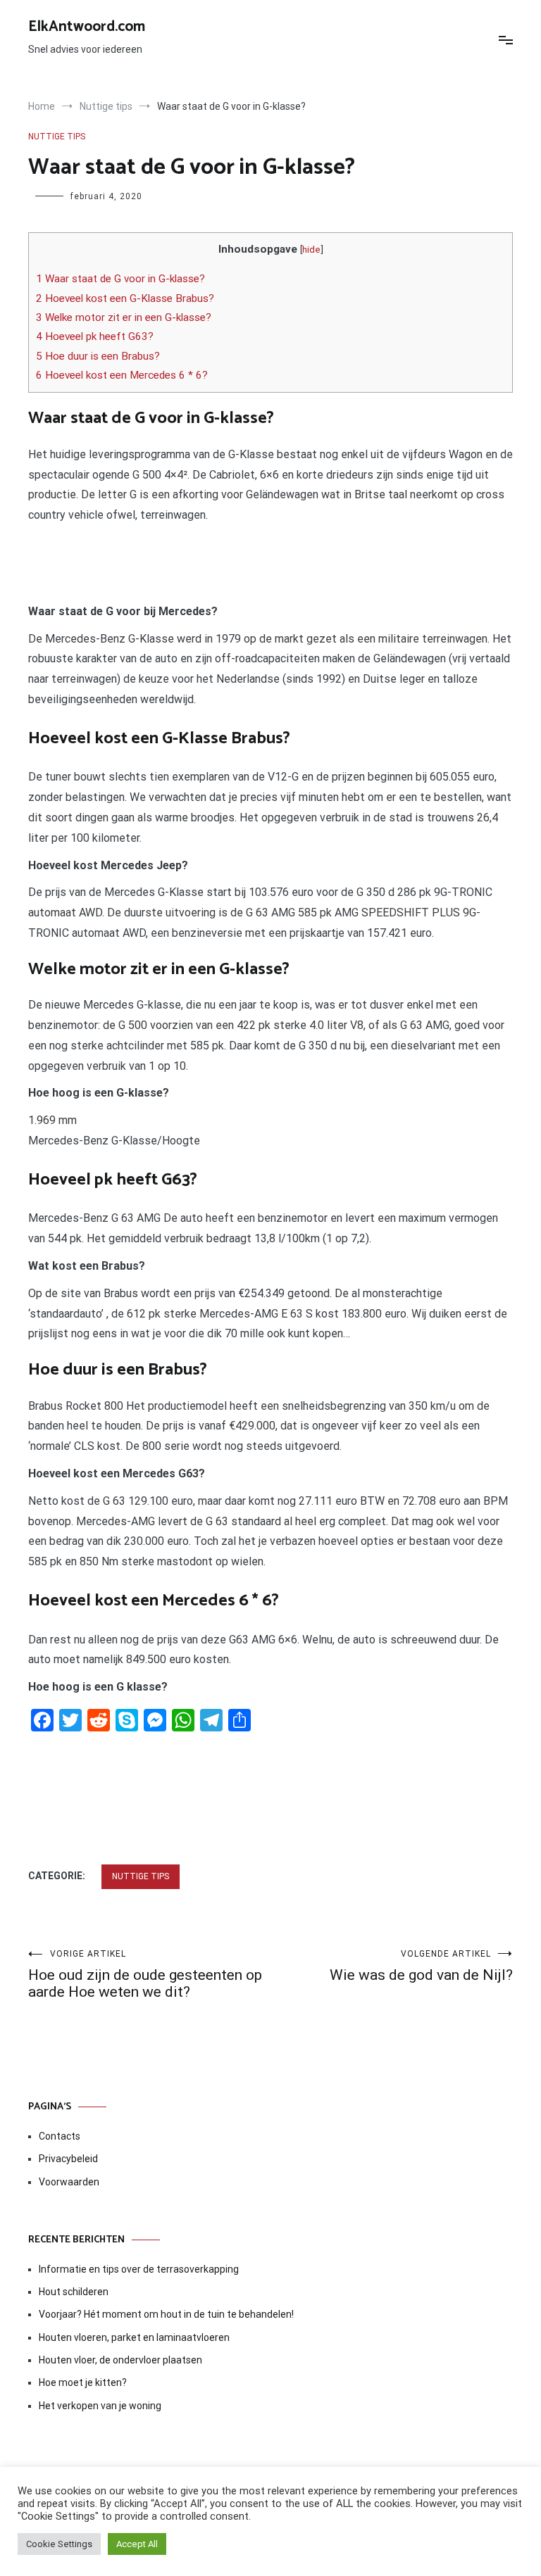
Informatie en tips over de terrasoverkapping (139, 2269)
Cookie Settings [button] (59, 2544)
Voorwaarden (69, 2182)
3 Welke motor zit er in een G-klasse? (124, 317)
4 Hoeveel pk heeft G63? (95, 336)
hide (311, 249)
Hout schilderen (74, 2292)
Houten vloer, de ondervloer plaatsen (120, 2360)
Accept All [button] (137, 2544)
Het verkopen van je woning (100, 2406)
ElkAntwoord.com (87, 27)
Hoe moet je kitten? (84, 2382)
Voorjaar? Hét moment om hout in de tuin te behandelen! (166, 2314)
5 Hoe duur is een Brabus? (98, 356)
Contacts (60, 2136)
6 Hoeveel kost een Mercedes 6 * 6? (122, 375)
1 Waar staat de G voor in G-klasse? (120, 279)
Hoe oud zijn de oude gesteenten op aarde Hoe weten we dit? (145, 1975)
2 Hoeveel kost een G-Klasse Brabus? (125, 298)
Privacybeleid (68, 2159)
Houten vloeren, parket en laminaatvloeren (134, 2337)
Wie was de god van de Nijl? (421, 1966)
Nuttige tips (57, 137)
